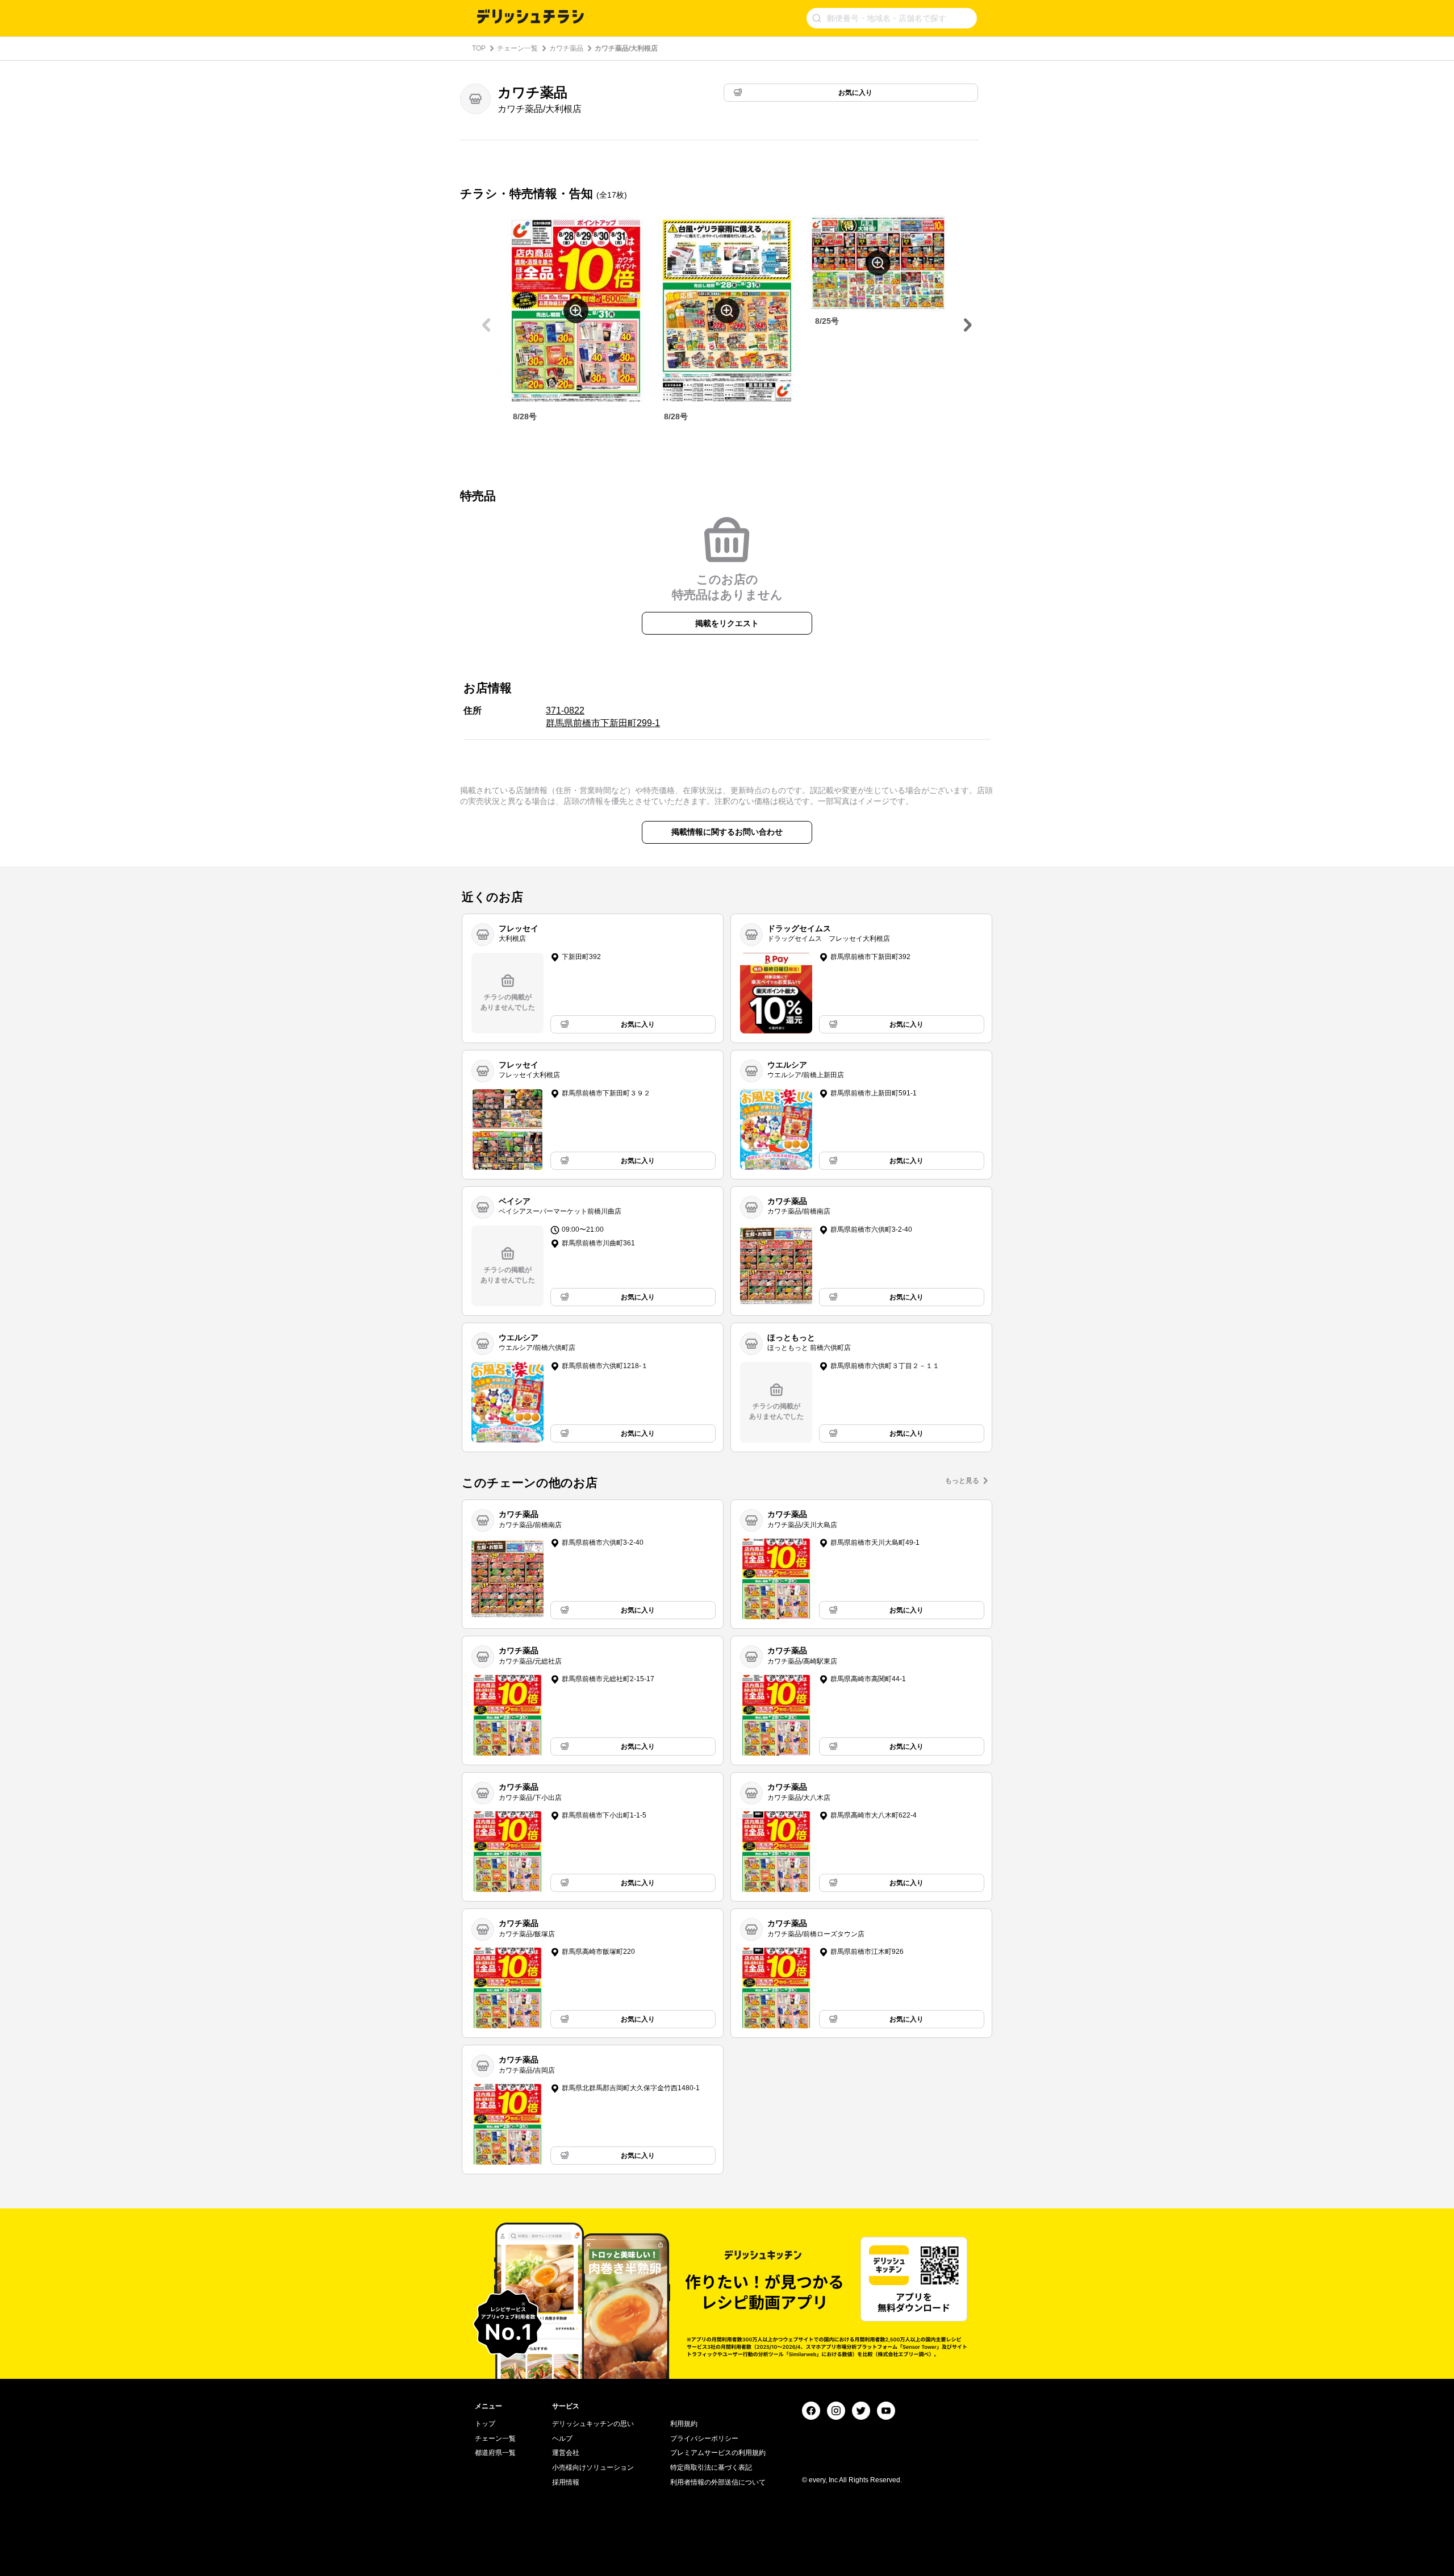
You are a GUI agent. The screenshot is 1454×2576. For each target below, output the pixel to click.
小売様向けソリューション (593, 2467)
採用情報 (566, 2482)
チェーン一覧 (517, 48)
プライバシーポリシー (704, 2439)
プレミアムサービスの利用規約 (718, 2453)
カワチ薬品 (566, 48)
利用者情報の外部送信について (718, 2482)
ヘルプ (562, 2439)
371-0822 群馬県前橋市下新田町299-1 (603, 717)
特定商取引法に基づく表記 (711, 2467)
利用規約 (684, 2424)
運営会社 (566, 2453)
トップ (485, 2424)
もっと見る (962, 1481)
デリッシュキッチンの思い (593, 2424)
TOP (479, 48)
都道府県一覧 (495, 2453)
